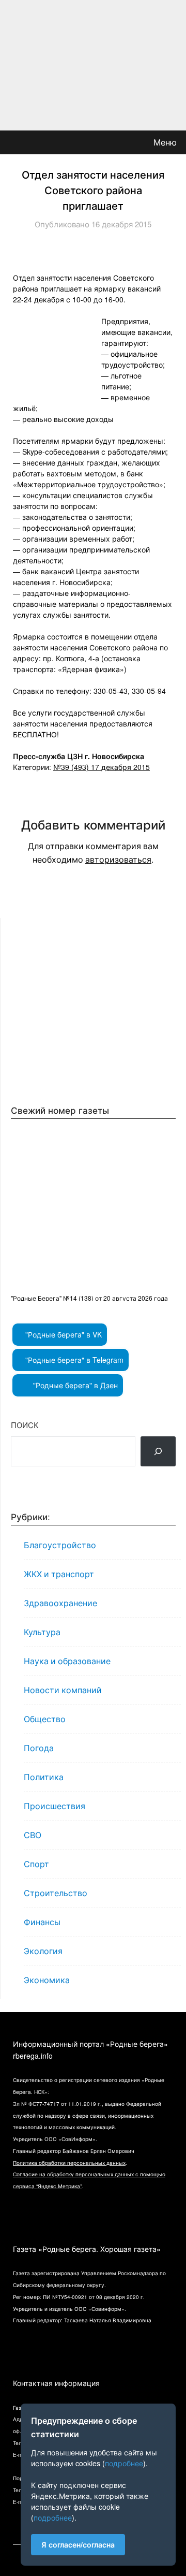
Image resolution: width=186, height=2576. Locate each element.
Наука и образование (67, 1661)
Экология (43, 1951)
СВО (33, 1835)
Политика (44, 1777)
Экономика (47, 1980)
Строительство (56, 1893)
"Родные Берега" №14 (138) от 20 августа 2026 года (89, 1298)
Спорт (36, 1864)
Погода (39, 1748)
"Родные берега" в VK (63, 1334)
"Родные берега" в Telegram (73, 1360)
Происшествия (55, 1806)
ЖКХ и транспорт (59, 1574)
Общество (45, 1719)
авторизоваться (118, 859)
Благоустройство (60, 1545)
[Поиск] (158, 1451)
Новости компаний (63, 1690)
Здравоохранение (60, 1603)
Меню (165, 142)
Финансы (42, 1922)
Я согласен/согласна (78, 2544)
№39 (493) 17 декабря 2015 (102, 767)
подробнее (124, 2463)
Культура (42, 1632)
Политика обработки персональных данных (69, 2163)
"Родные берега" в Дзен (74, 1385)
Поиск (25, 1425)
